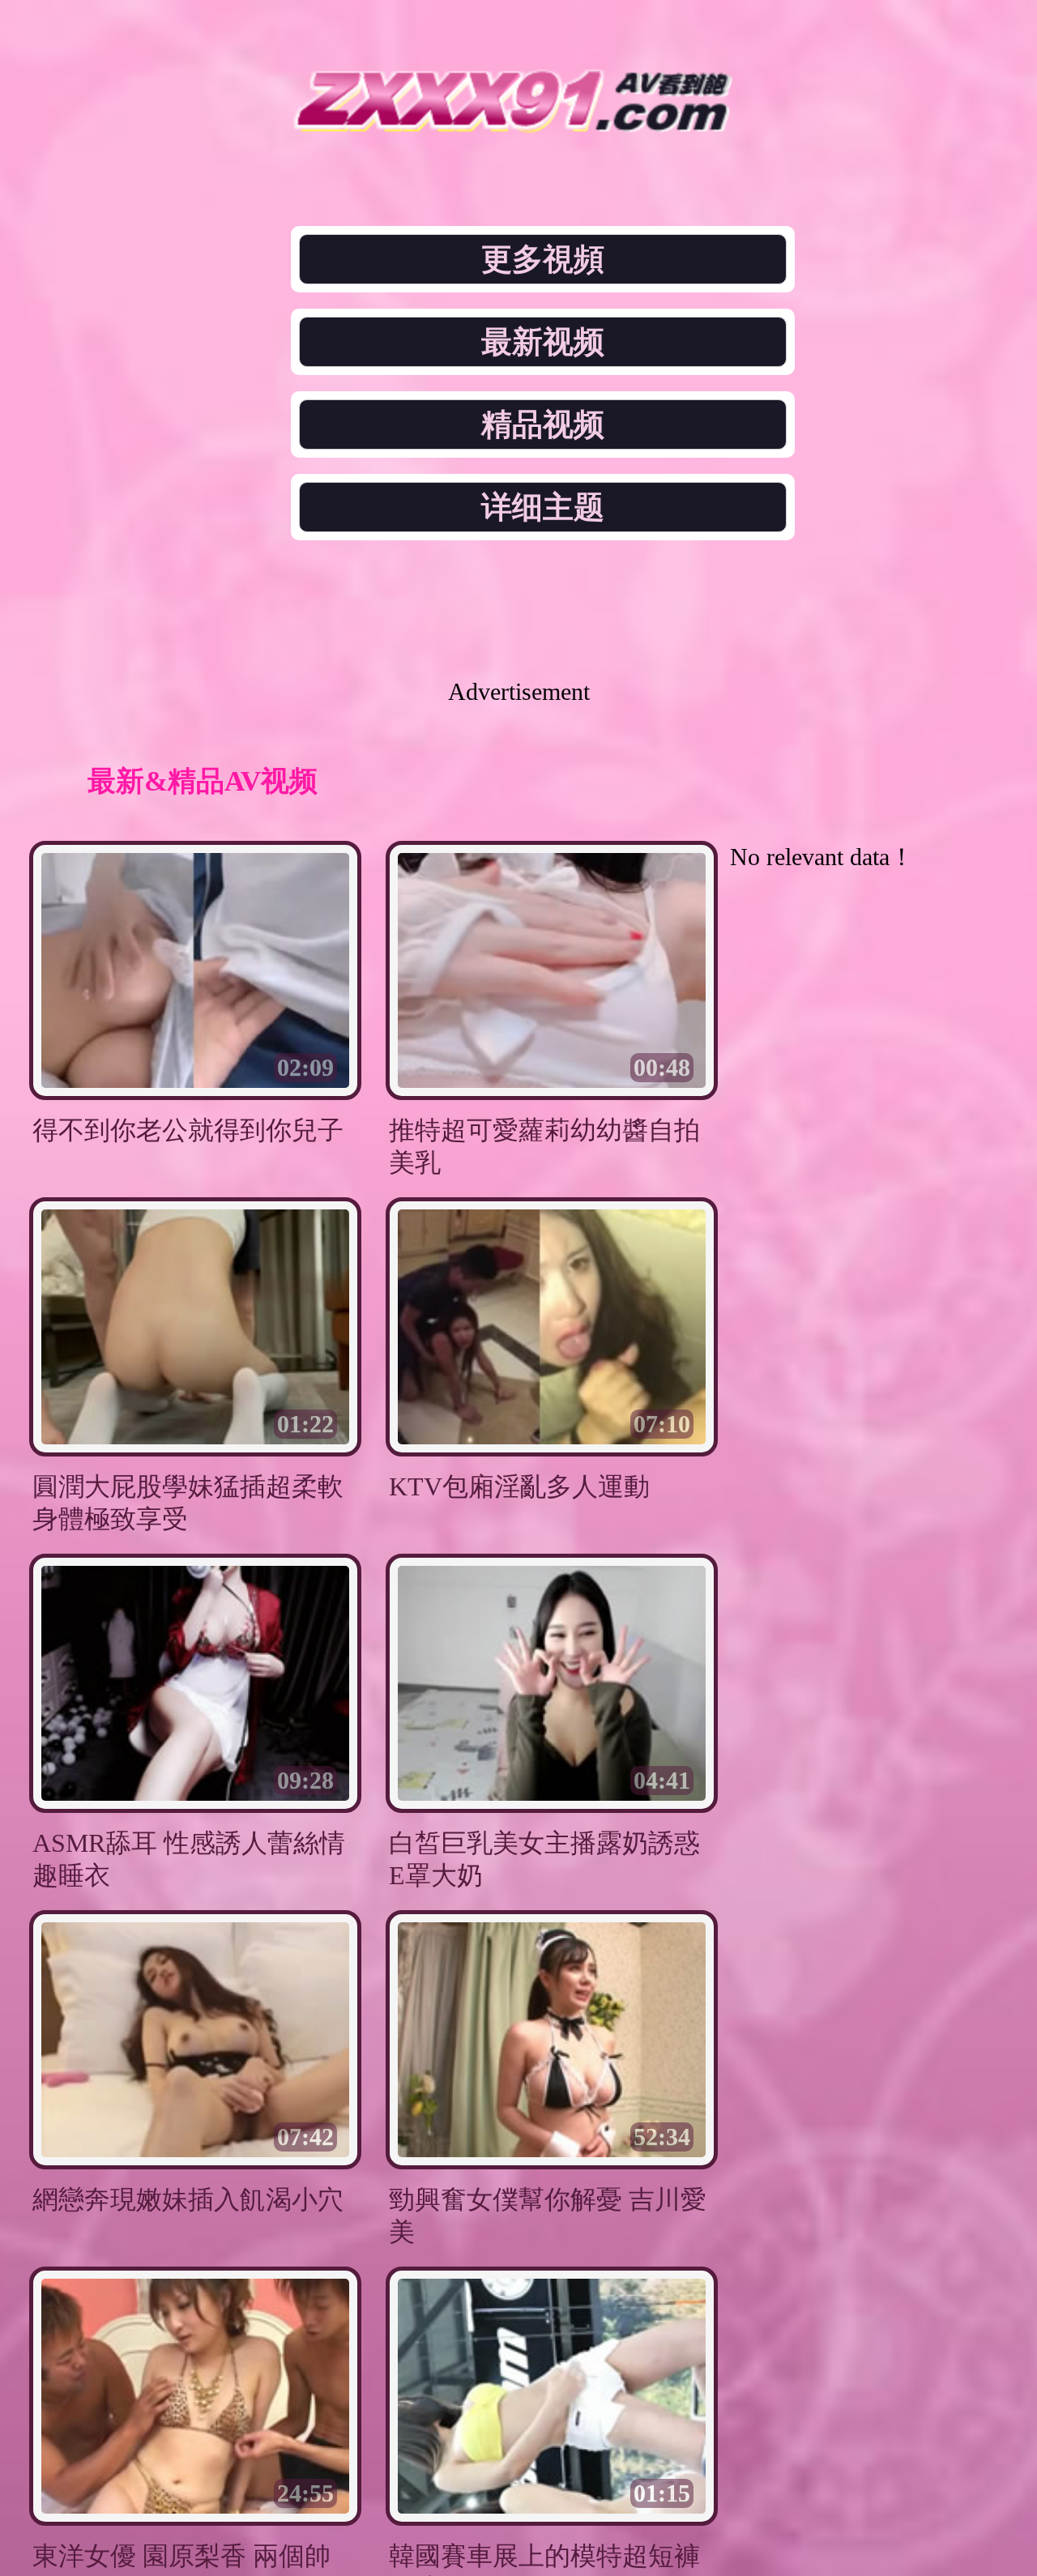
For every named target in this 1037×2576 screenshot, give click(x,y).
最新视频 (543, 342)
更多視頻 (543, 259)
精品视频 (543, 424)
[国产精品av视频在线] (518, 128)
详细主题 (543, 507)
